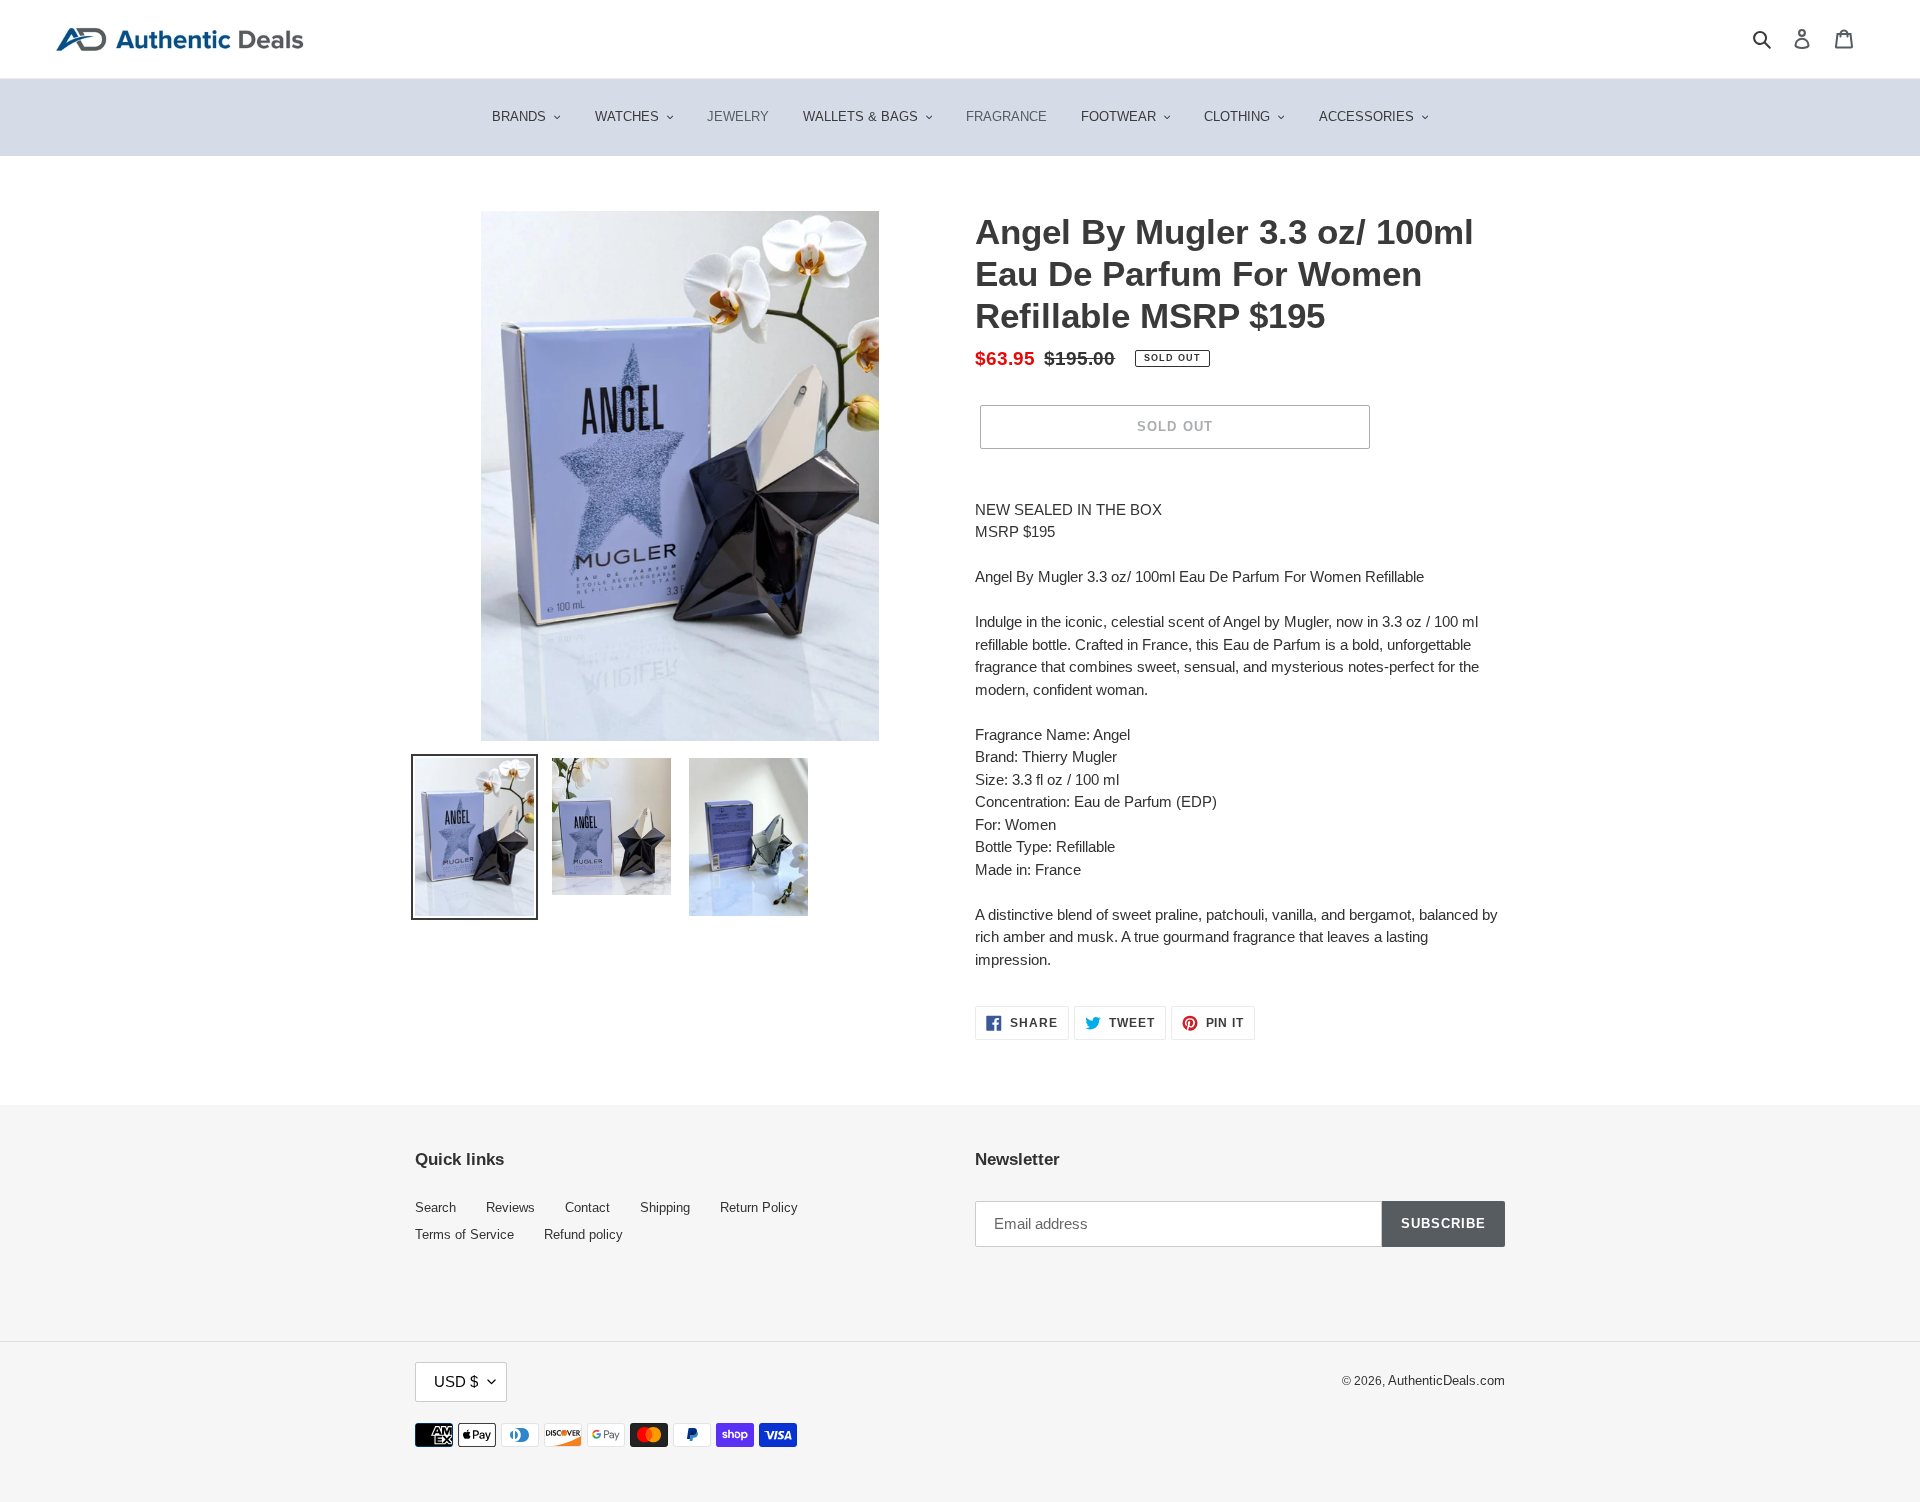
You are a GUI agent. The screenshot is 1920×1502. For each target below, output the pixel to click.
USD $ (456, 1381)
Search (435, 1208)
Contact (587, 1208)
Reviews (510, 1208)
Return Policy (759, 1208)
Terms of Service (464, 1235)
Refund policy (583, 1235)
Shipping (665, 1208)
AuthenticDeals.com (1446, 1381)
